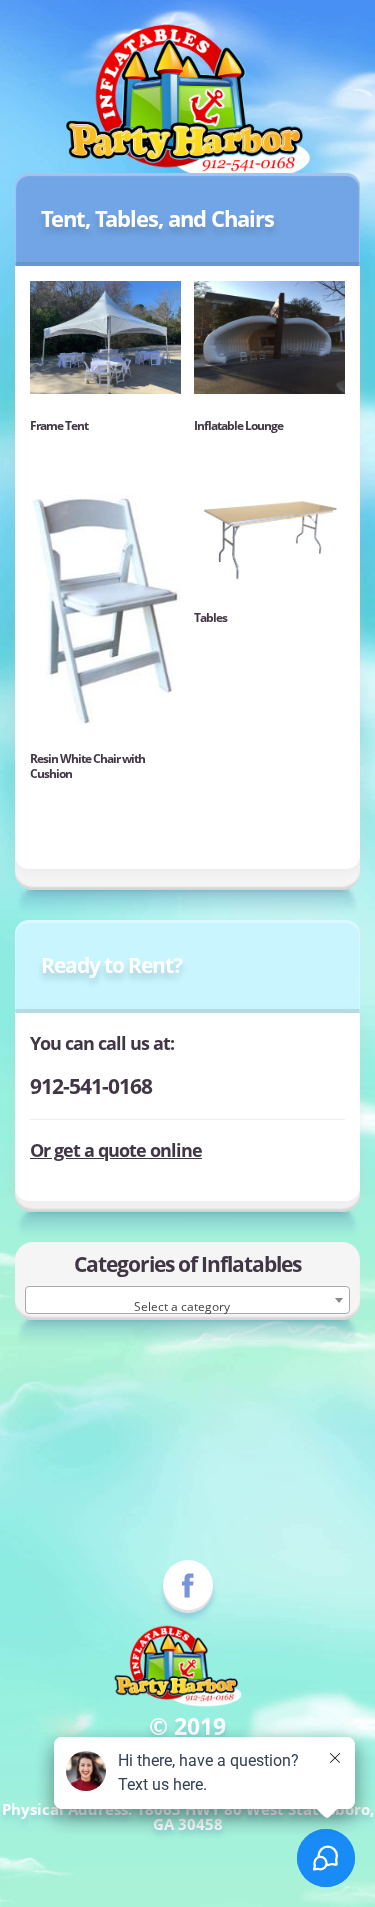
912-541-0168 (91, 1086)
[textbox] (187, 1307)
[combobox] (187, 1300)
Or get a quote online (116, 1150)
